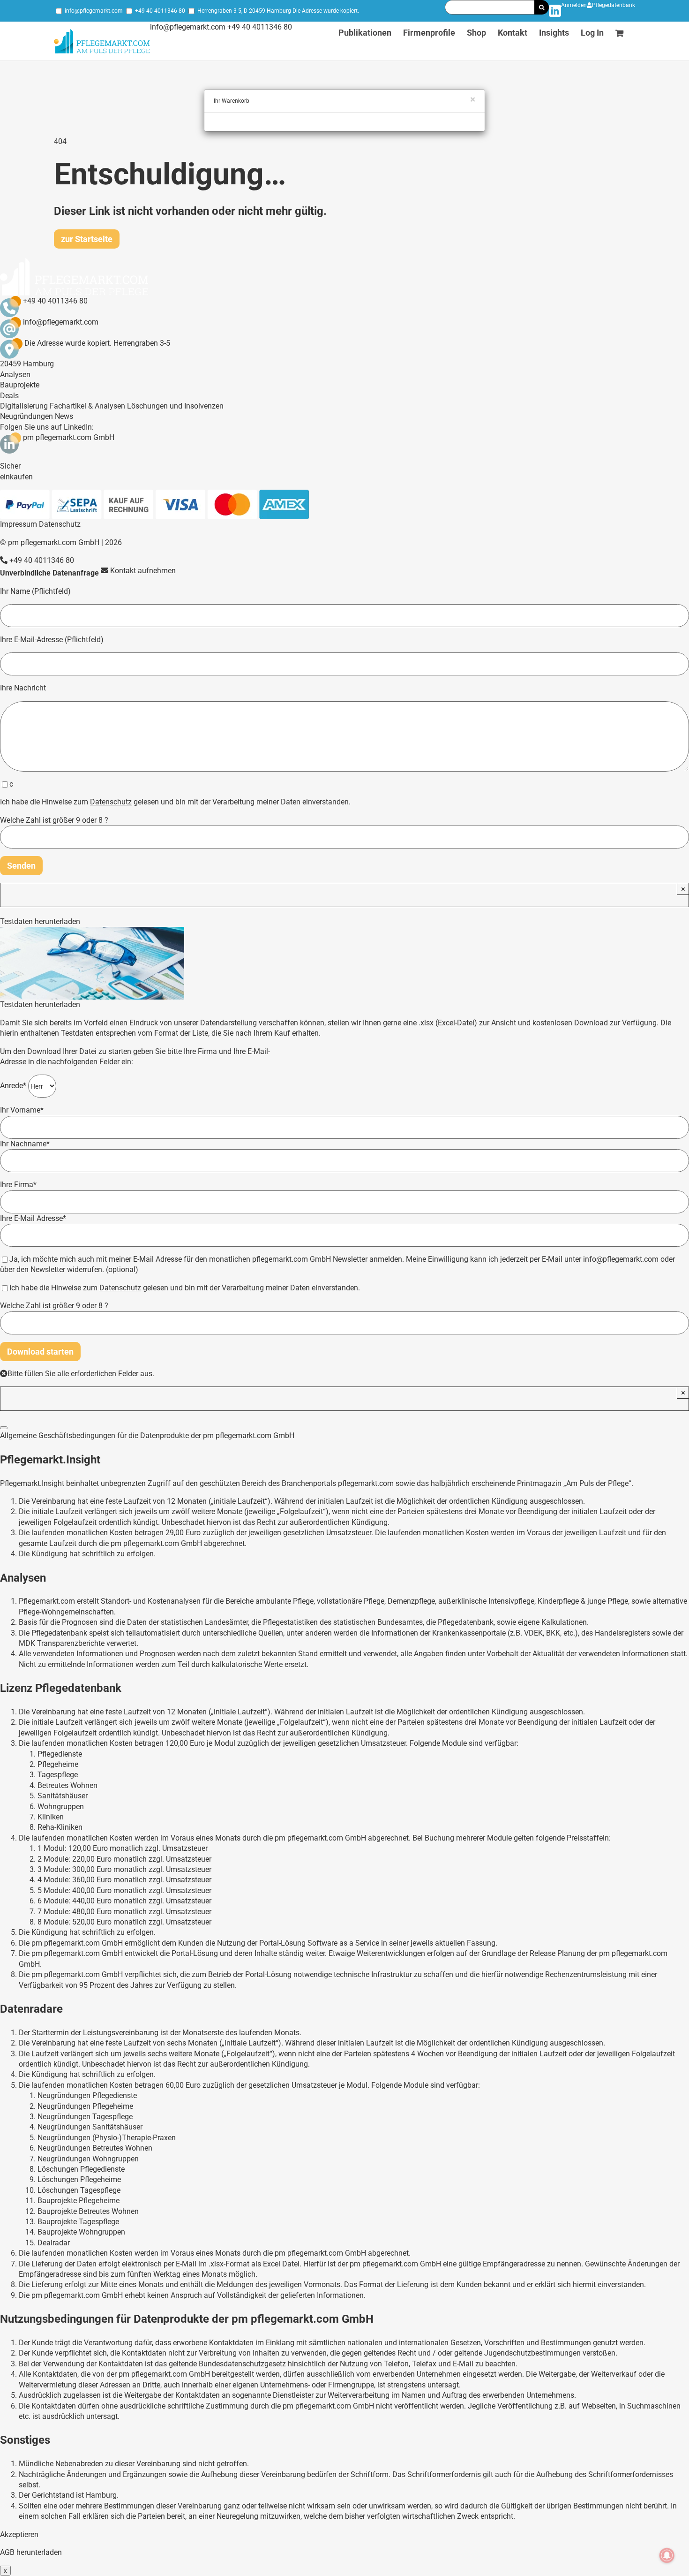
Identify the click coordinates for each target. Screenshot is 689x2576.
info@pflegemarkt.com (94, 11)
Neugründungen (26, 416)
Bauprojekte (20, 385)
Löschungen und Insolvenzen (175, 406)
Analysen (15, 375)
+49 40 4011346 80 (160, 11)
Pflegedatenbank (614, 5)
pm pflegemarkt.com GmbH (69, 437)
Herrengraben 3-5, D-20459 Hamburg (244, 11)
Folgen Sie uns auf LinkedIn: (47, 427)
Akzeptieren (19, 2534)
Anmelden (574, 5)
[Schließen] (4, 1428)
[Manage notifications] (667, 2555)
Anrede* (14, 1086)
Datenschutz (60, 524)
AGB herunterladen (31, 2552)
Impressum (19, 524)
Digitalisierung (24, 406)
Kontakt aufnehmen (142, 571)
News (64, 416)
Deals (9, 396)
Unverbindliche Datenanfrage (49, 573)
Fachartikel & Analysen (87, 406)
